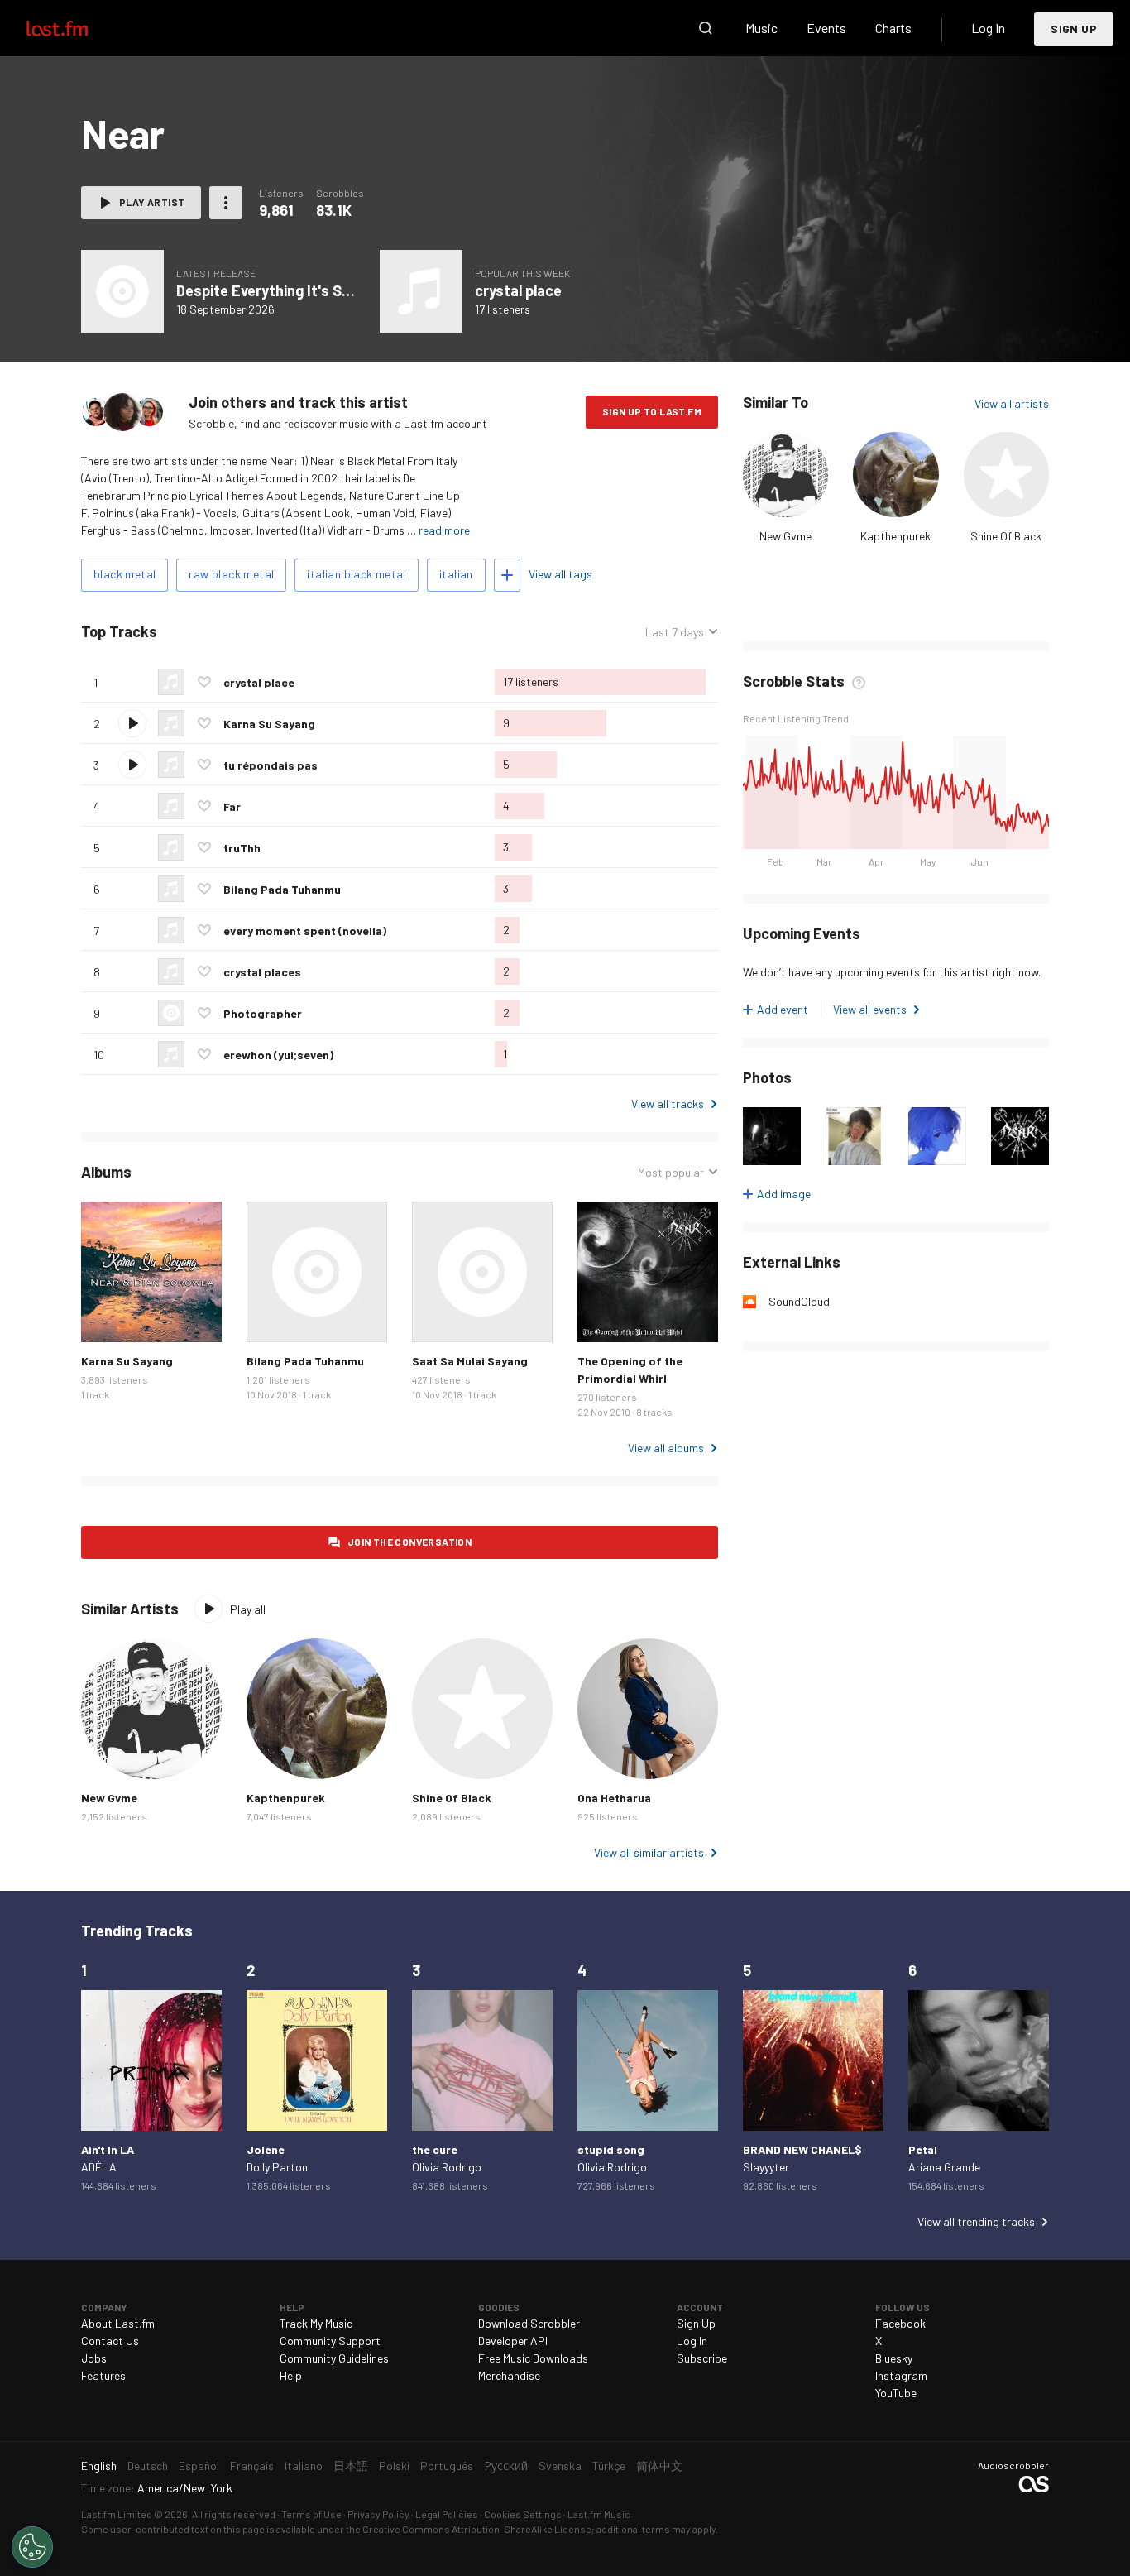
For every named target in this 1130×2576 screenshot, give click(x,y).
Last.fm (76, 28)
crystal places (262, 972)
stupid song (611, 2149)
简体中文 (659, 2466)
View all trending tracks (976, 2221)
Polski (394, 2466)
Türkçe (609, 2466)
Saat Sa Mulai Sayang (470, 1361)
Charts (893, 28)
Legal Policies (447, 2514)
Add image (784, 1194)
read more (444, 530)
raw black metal (231, 574)
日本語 (351, 2466)
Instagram (901, 2375)
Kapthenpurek (895, 536)
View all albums (666, 1448)
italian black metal (357, 574)
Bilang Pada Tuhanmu (282, 889)
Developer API (513, 2341)
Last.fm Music (599, 2514)
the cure (435, 2149)
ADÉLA (99, 2167)
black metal (124, 574)
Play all (226, 632)
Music (761, 28)
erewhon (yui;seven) (278, 1055)
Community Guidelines (334, 2358)
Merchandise (509, 2375)
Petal (923, 2149)
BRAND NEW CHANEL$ (802, 2149)
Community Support (330, 2341)
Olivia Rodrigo (447, 2167)
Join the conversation (409, 1542)
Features (103, 2375)
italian (456, 574)
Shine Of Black (1006, 536)
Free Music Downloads (533, 2358)
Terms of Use (311, 2514)
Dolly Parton (277, 2167)
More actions (226, 203)
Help (291, 2375)
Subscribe (702, 2358)
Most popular (671, 1173)
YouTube (896, 2393)
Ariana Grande (944, 2167)
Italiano (304, 2466)
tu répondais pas (271, 765)
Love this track (204, 682)
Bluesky (894, 2358)
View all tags (560, 574)
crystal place (518, 290)
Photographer (263, 1013)
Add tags (507, 575)
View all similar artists (649, 1852)
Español (199, 2466)
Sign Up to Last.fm (652, 411)
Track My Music (316, 2323)
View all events (870, 1009)
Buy (107, 1317)
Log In (988, 28)
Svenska (560, 2466)
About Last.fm (118, 2323)
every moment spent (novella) (305, 931)
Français (252, 2466)
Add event (783, 1009)
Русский (506, 2466)
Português (447, 2466)
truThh (242, 848)
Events (826, 28)
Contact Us (110, 2341)
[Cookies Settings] (32, 2547)
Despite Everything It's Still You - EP (297, 290)
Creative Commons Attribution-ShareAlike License (477, 2529)
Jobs (94, 2358)
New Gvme (785, 536)
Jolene (266, 2149)
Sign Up (1074, 29)
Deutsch (148, 2466)
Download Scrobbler (529, 2323)
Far (232, 806)
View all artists (1012, 403)
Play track (132, 723)
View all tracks (668, 1103)
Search (706, 28)
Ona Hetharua (614, 1798)
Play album (151, 1272)
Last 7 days (675, 632)
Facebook (900, 2323)
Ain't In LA (108, 2149)
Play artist (152, 202)
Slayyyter (766, 2167)
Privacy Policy (378, 2514)
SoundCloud (799, 1301)
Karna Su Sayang (269, 724)
